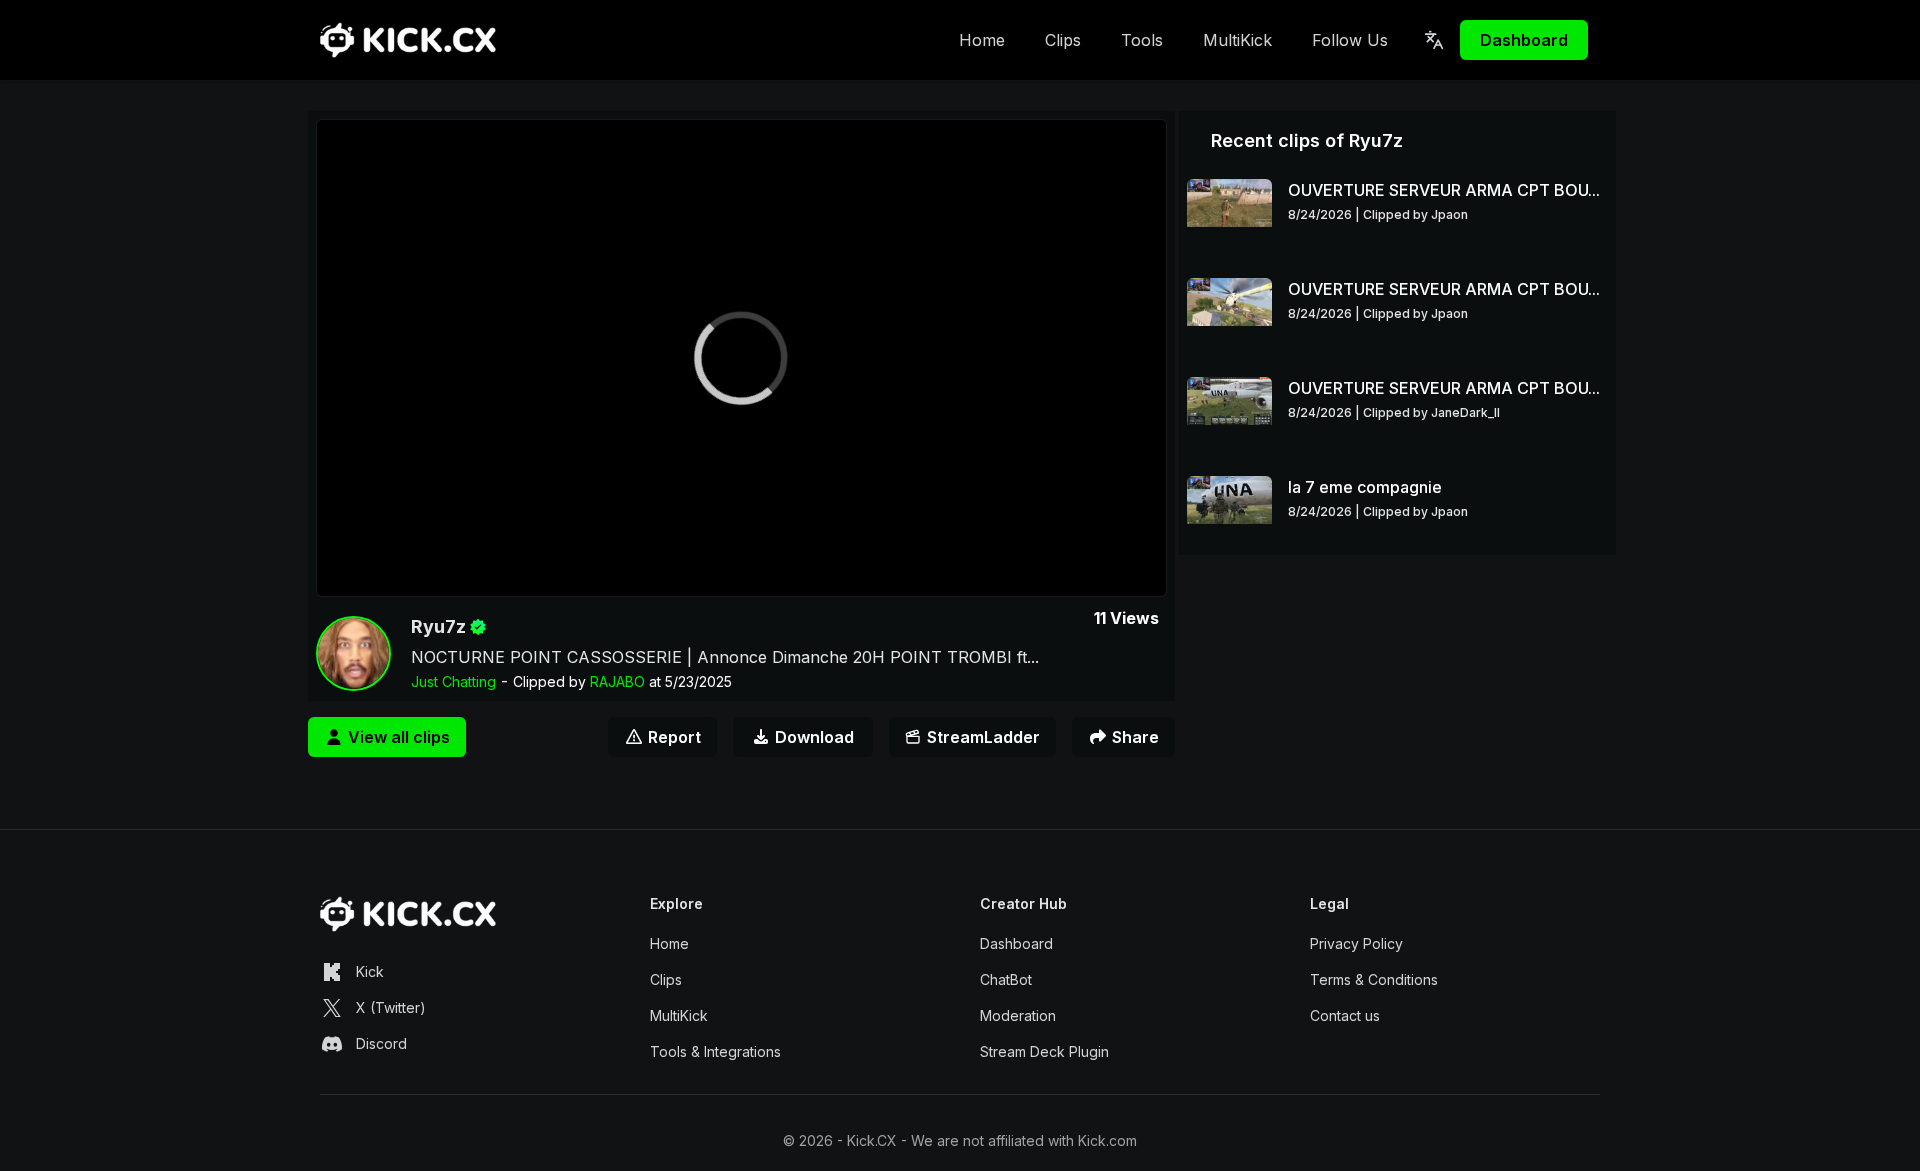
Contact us (1345, 1015)
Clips (1063, 40)
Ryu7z (438, 626)
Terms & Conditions (1374, 979)
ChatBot (1006, 979)
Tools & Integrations (715, 1051)
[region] (741, 358)
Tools (1142, 40)
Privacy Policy (1356, 943)
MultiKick (1237, 40)
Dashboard (1524, 40)
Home (982, 40)
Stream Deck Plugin (1044, 1051)
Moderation (1018, 1015)
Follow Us (1350, 40)
